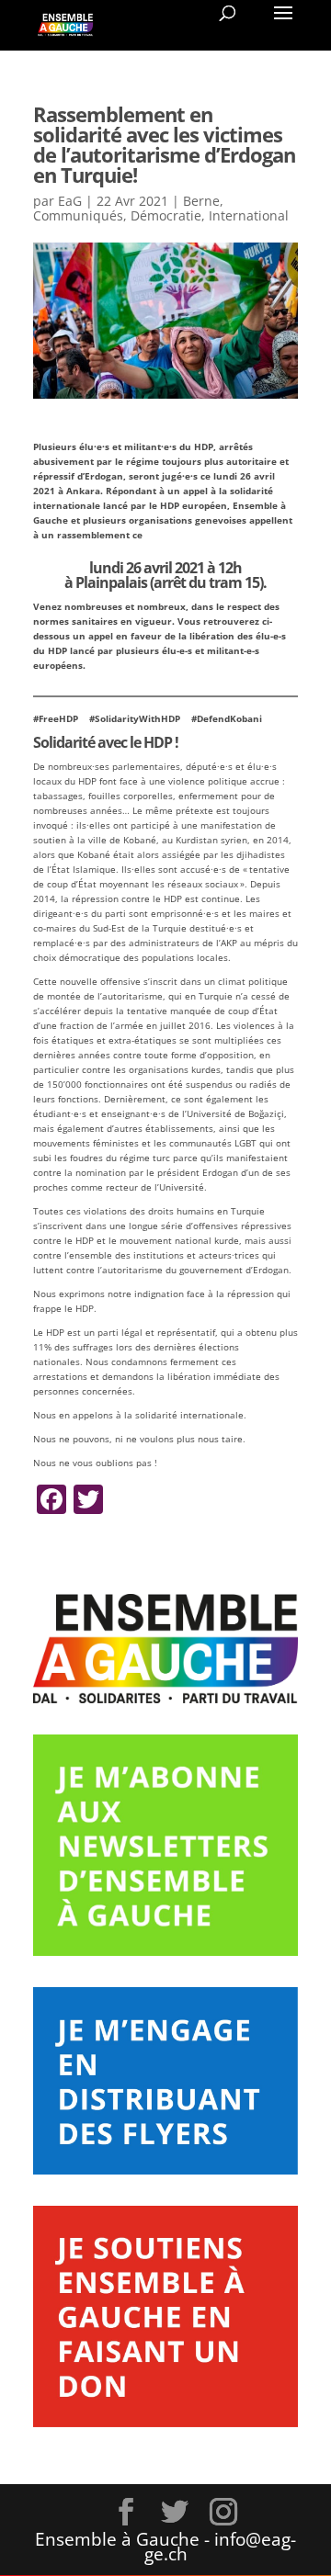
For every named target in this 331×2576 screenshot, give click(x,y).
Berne (201, 201)
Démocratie (166, 215)
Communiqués (78, 215)
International (249, 215)
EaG (70, 201)
